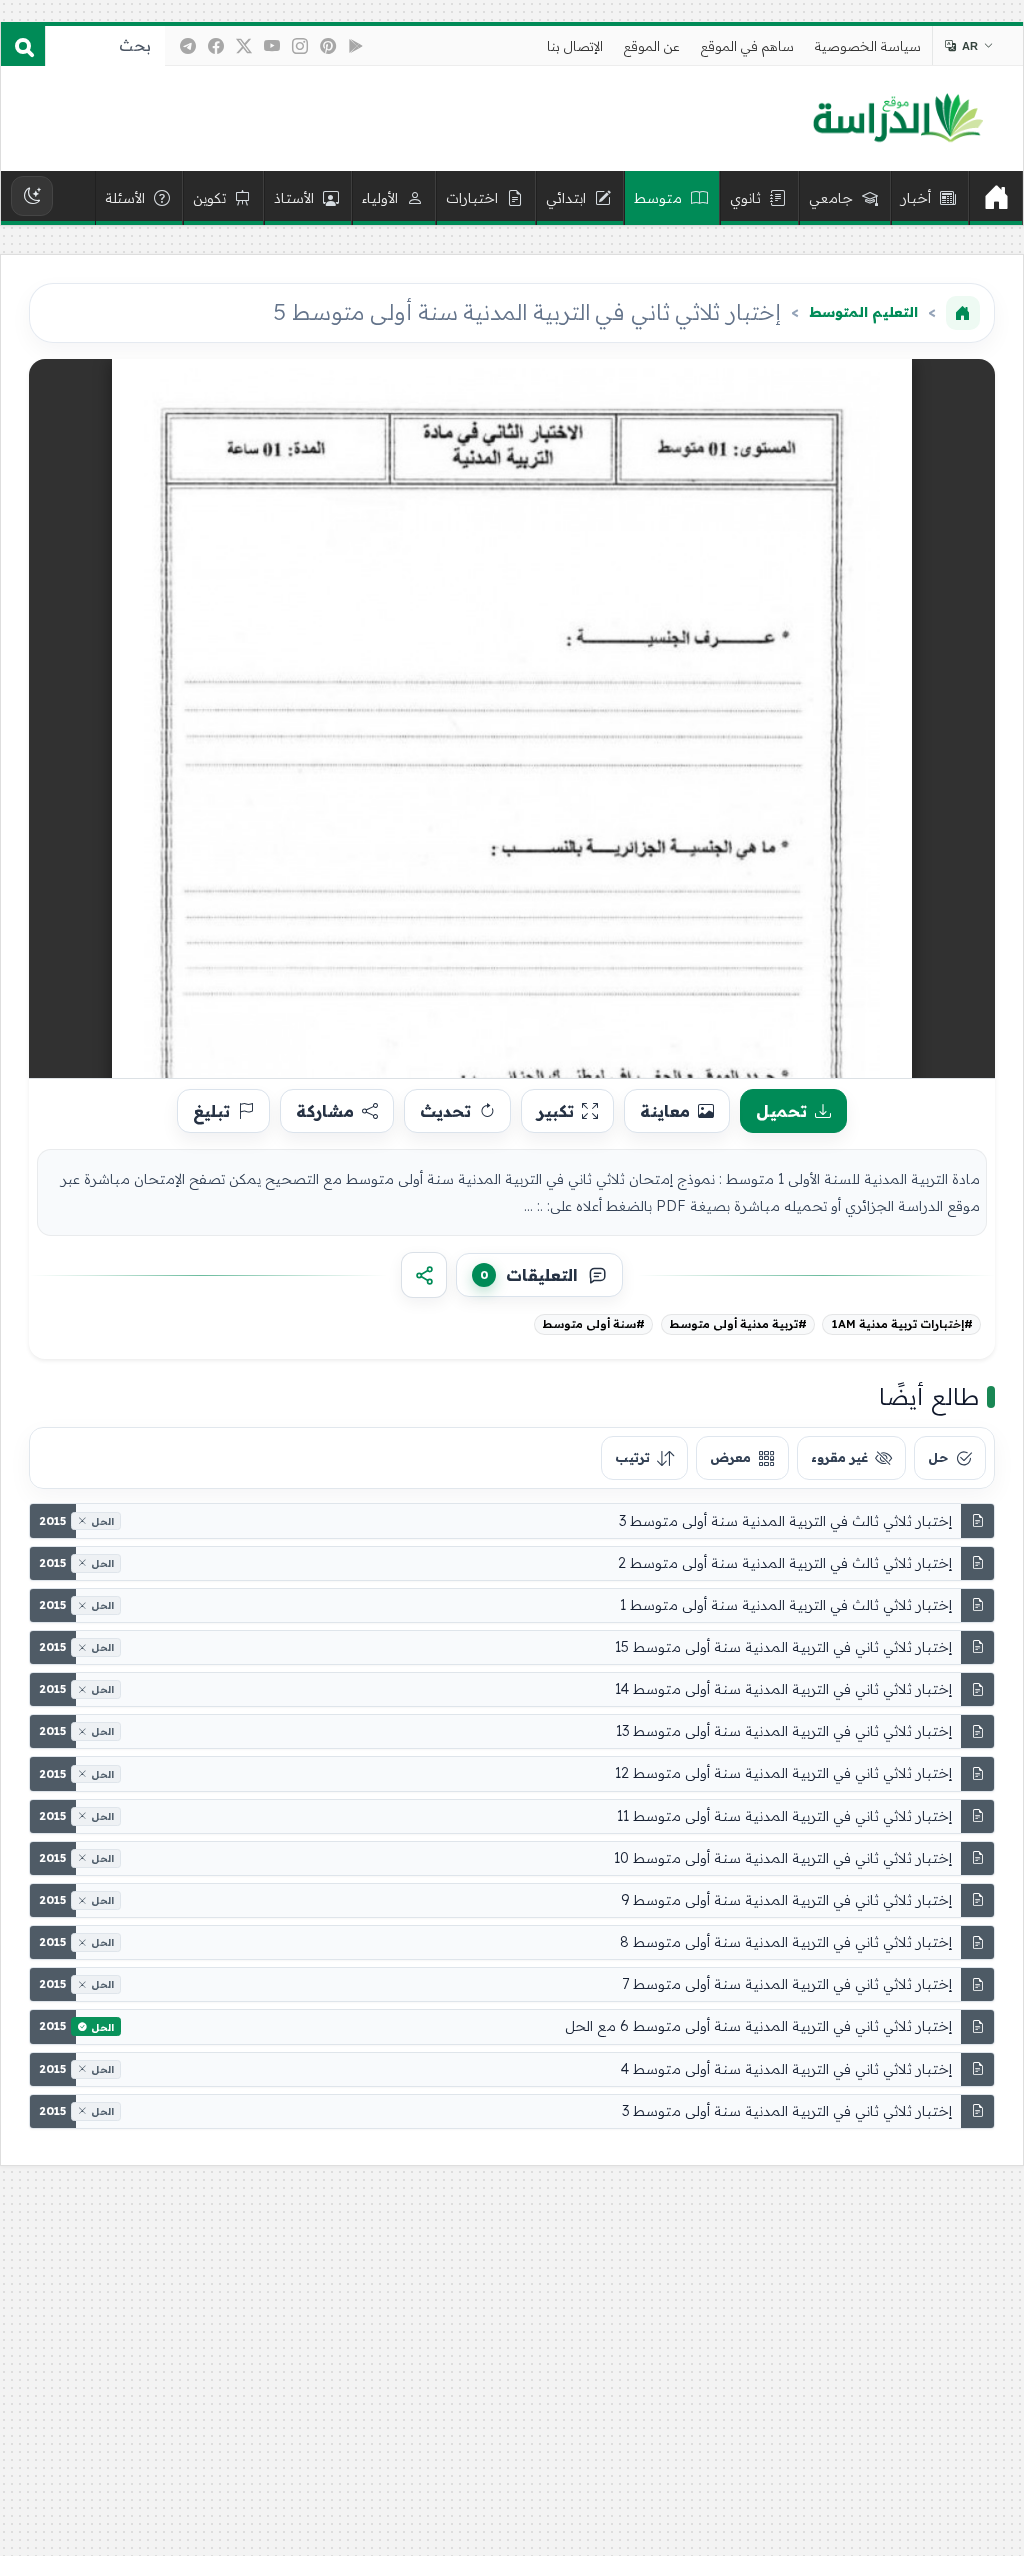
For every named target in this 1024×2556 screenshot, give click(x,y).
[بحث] (23, 46)
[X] (244, 46)
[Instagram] (300, 46)
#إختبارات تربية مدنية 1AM (902, 1324)
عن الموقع (652, 46)
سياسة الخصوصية (868, 46)
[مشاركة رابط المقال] (424, 1275)
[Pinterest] (328, 46)
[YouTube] (272, 46)
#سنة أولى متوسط (593, 1324)
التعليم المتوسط (863, 312)
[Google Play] (356, 46)
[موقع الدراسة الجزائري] (897, 119)
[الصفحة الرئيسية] (963, 313)
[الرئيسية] (996, 198)
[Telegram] (188, 46)
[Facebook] (216, 46)
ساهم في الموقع (747, 46)
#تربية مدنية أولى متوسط (738, 1324)
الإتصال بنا (575, 46)
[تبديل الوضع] (32, 196)
